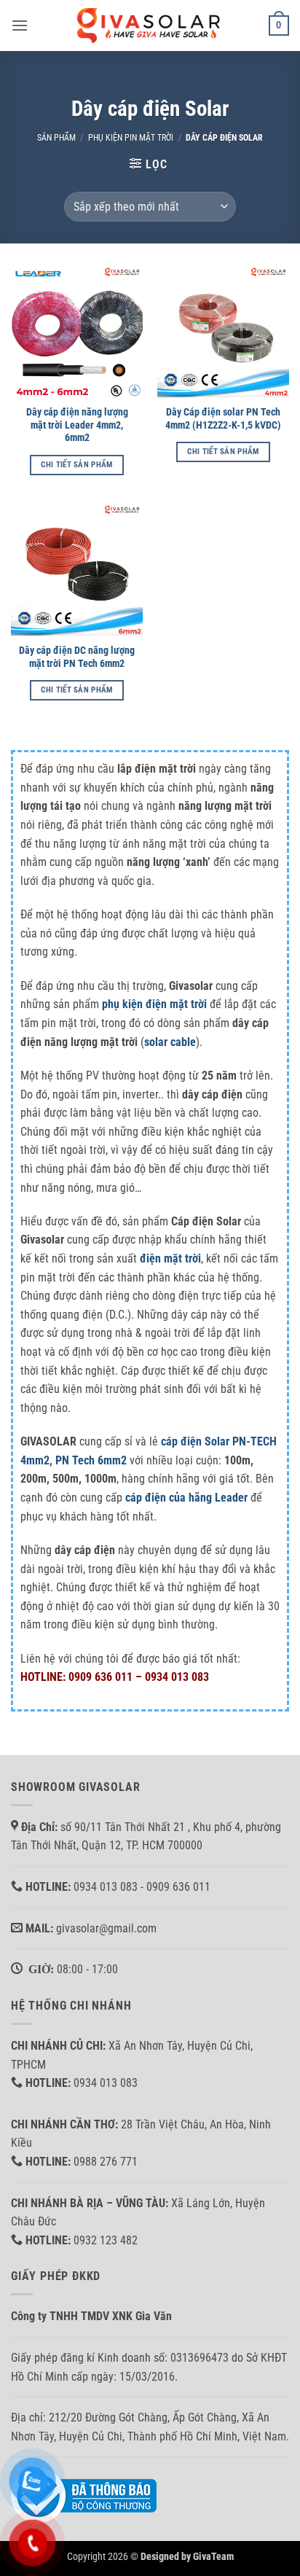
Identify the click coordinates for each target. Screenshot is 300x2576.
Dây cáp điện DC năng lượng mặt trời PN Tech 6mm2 (77, 657)
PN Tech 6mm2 (91, 1460)
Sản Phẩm (56, 138)
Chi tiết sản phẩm (77, 465)
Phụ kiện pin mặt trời (131, 138)
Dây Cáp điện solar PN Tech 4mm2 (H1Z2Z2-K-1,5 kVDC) (223, 418)
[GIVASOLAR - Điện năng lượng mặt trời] (150, 25)
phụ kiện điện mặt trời (154, 1004)
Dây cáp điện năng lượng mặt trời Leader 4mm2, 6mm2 (77, 425)
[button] (20, 25)
